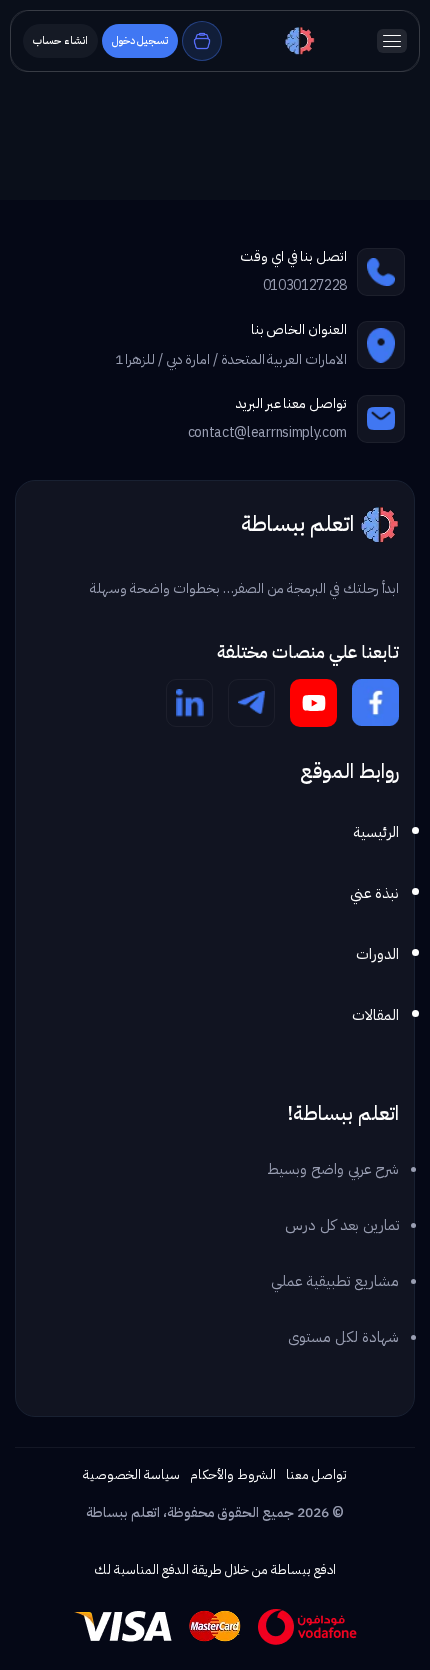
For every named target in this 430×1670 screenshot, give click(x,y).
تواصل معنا (316, 1474)
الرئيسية (376, 832)
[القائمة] (392, 41)
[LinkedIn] (189, 703)
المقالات (375, 1015)
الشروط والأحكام (233, 1474)
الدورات (377, 954)
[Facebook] (375, 703)
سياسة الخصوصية (131, 1474)
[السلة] (202, 41)
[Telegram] (251, 703)
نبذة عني (374, 893)
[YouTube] (313, 703)
